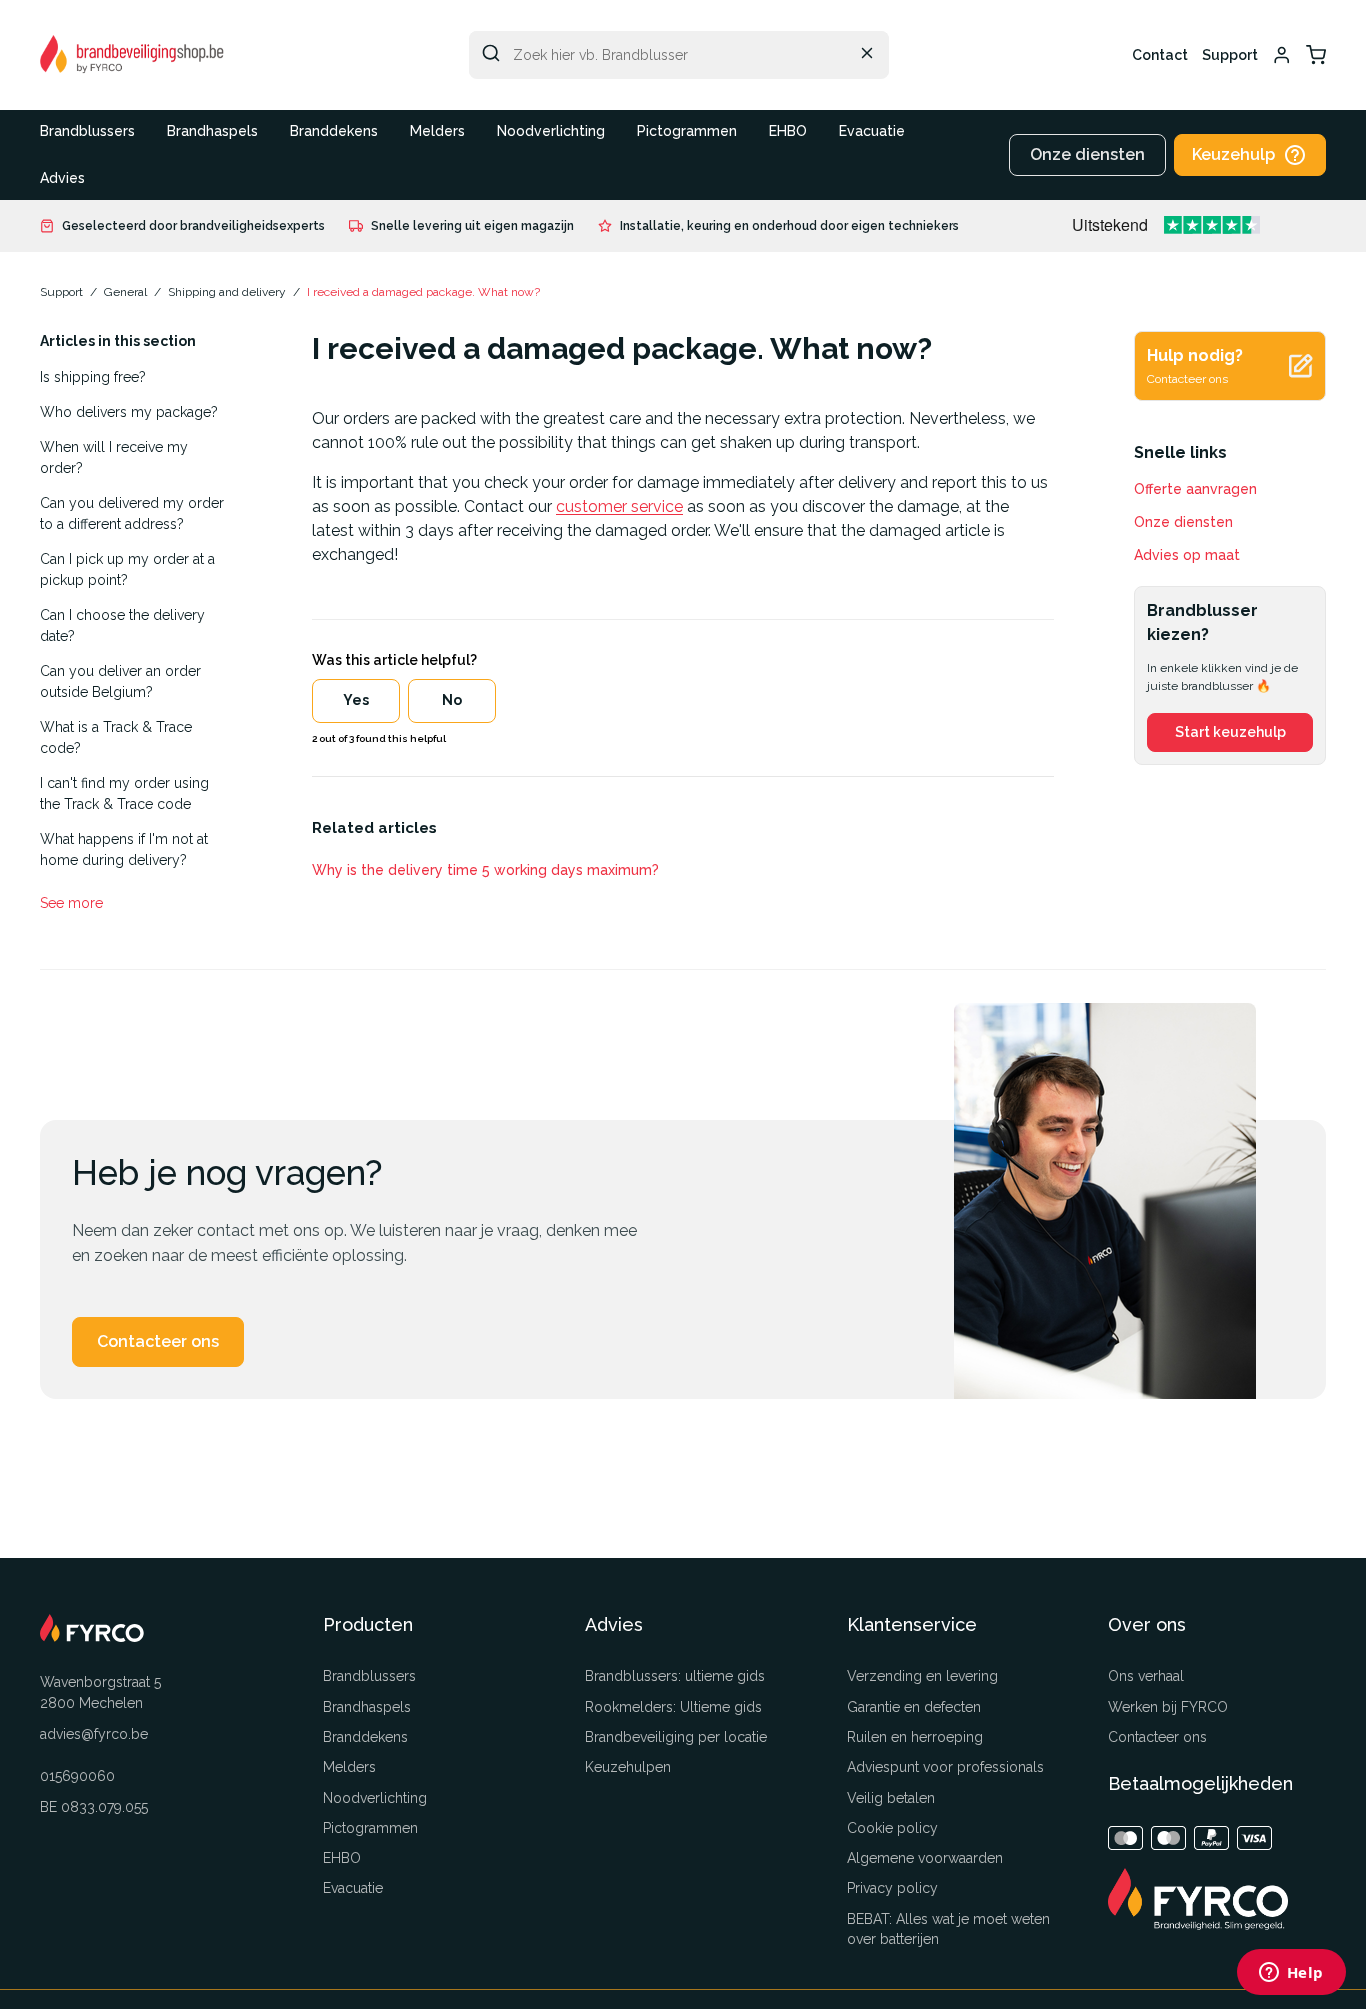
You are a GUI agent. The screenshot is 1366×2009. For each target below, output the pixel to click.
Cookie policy (892, 1828)
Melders (437, 131)
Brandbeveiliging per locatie (676, 1737)
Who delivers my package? (129, 412)
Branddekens (334, 131)
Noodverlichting (551, 131)
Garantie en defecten (914, 1707)
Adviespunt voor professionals (945, 1767)
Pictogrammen (687, 131)
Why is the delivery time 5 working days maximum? (485, 870)
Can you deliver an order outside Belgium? (120, 681)
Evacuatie (872, 131)
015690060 (77, 1776)
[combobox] (679, 55)
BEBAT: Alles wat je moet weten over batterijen (948, 1929)
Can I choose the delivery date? (122, 625)
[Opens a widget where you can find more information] (1291, 1974)
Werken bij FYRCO (1168, 1707)
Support (1230, 55)
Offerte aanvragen (1195, 489)
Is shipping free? (93, 377)
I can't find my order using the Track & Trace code (124, 793)
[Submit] (491, 53)
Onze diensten (1087, 154)
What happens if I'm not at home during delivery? (124, 849)
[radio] (356, 701)
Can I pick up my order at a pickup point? (127, 569)
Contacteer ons (158, 1341)
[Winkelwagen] (1316, 55)
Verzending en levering (922, 1676)
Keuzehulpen (628, 1767)
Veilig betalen (891, 1798)
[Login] (1282, 55)
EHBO (788, 131)
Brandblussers (87, 131)
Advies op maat (1187, 555)
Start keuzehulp (1230, 732)
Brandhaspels (212, 131)
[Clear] (867, 53)
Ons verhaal (1146, 1676)
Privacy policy (892, 1888)
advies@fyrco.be (94, 1734)
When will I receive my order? (114, 457)
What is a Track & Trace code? (116, 737)
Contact (1160, 55)
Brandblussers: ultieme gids (675, 1676)
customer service (619, 506)
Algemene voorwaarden (925, 1858)
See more (71, 903)
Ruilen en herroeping (915, 1737)
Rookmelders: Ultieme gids (673, 1707)
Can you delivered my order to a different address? (132, 513)
